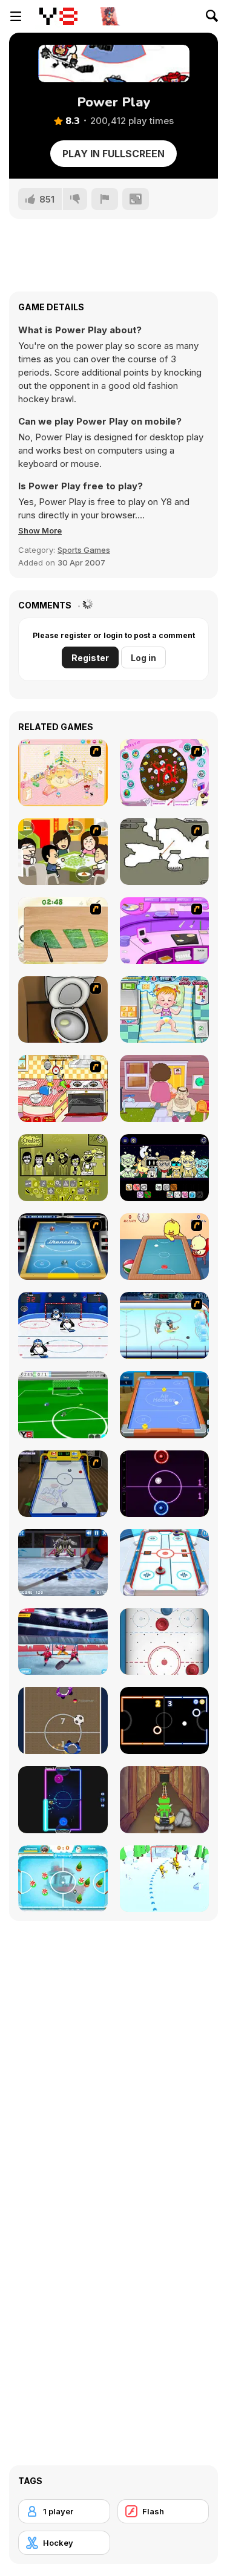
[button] (40, 530)
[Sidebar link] (16, 16)
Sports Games (84, 550)
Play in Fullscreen (113, 154)
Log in (143, 658)
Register (90, 658)
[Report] (105, 199)
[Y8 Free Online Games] (58, 16)
